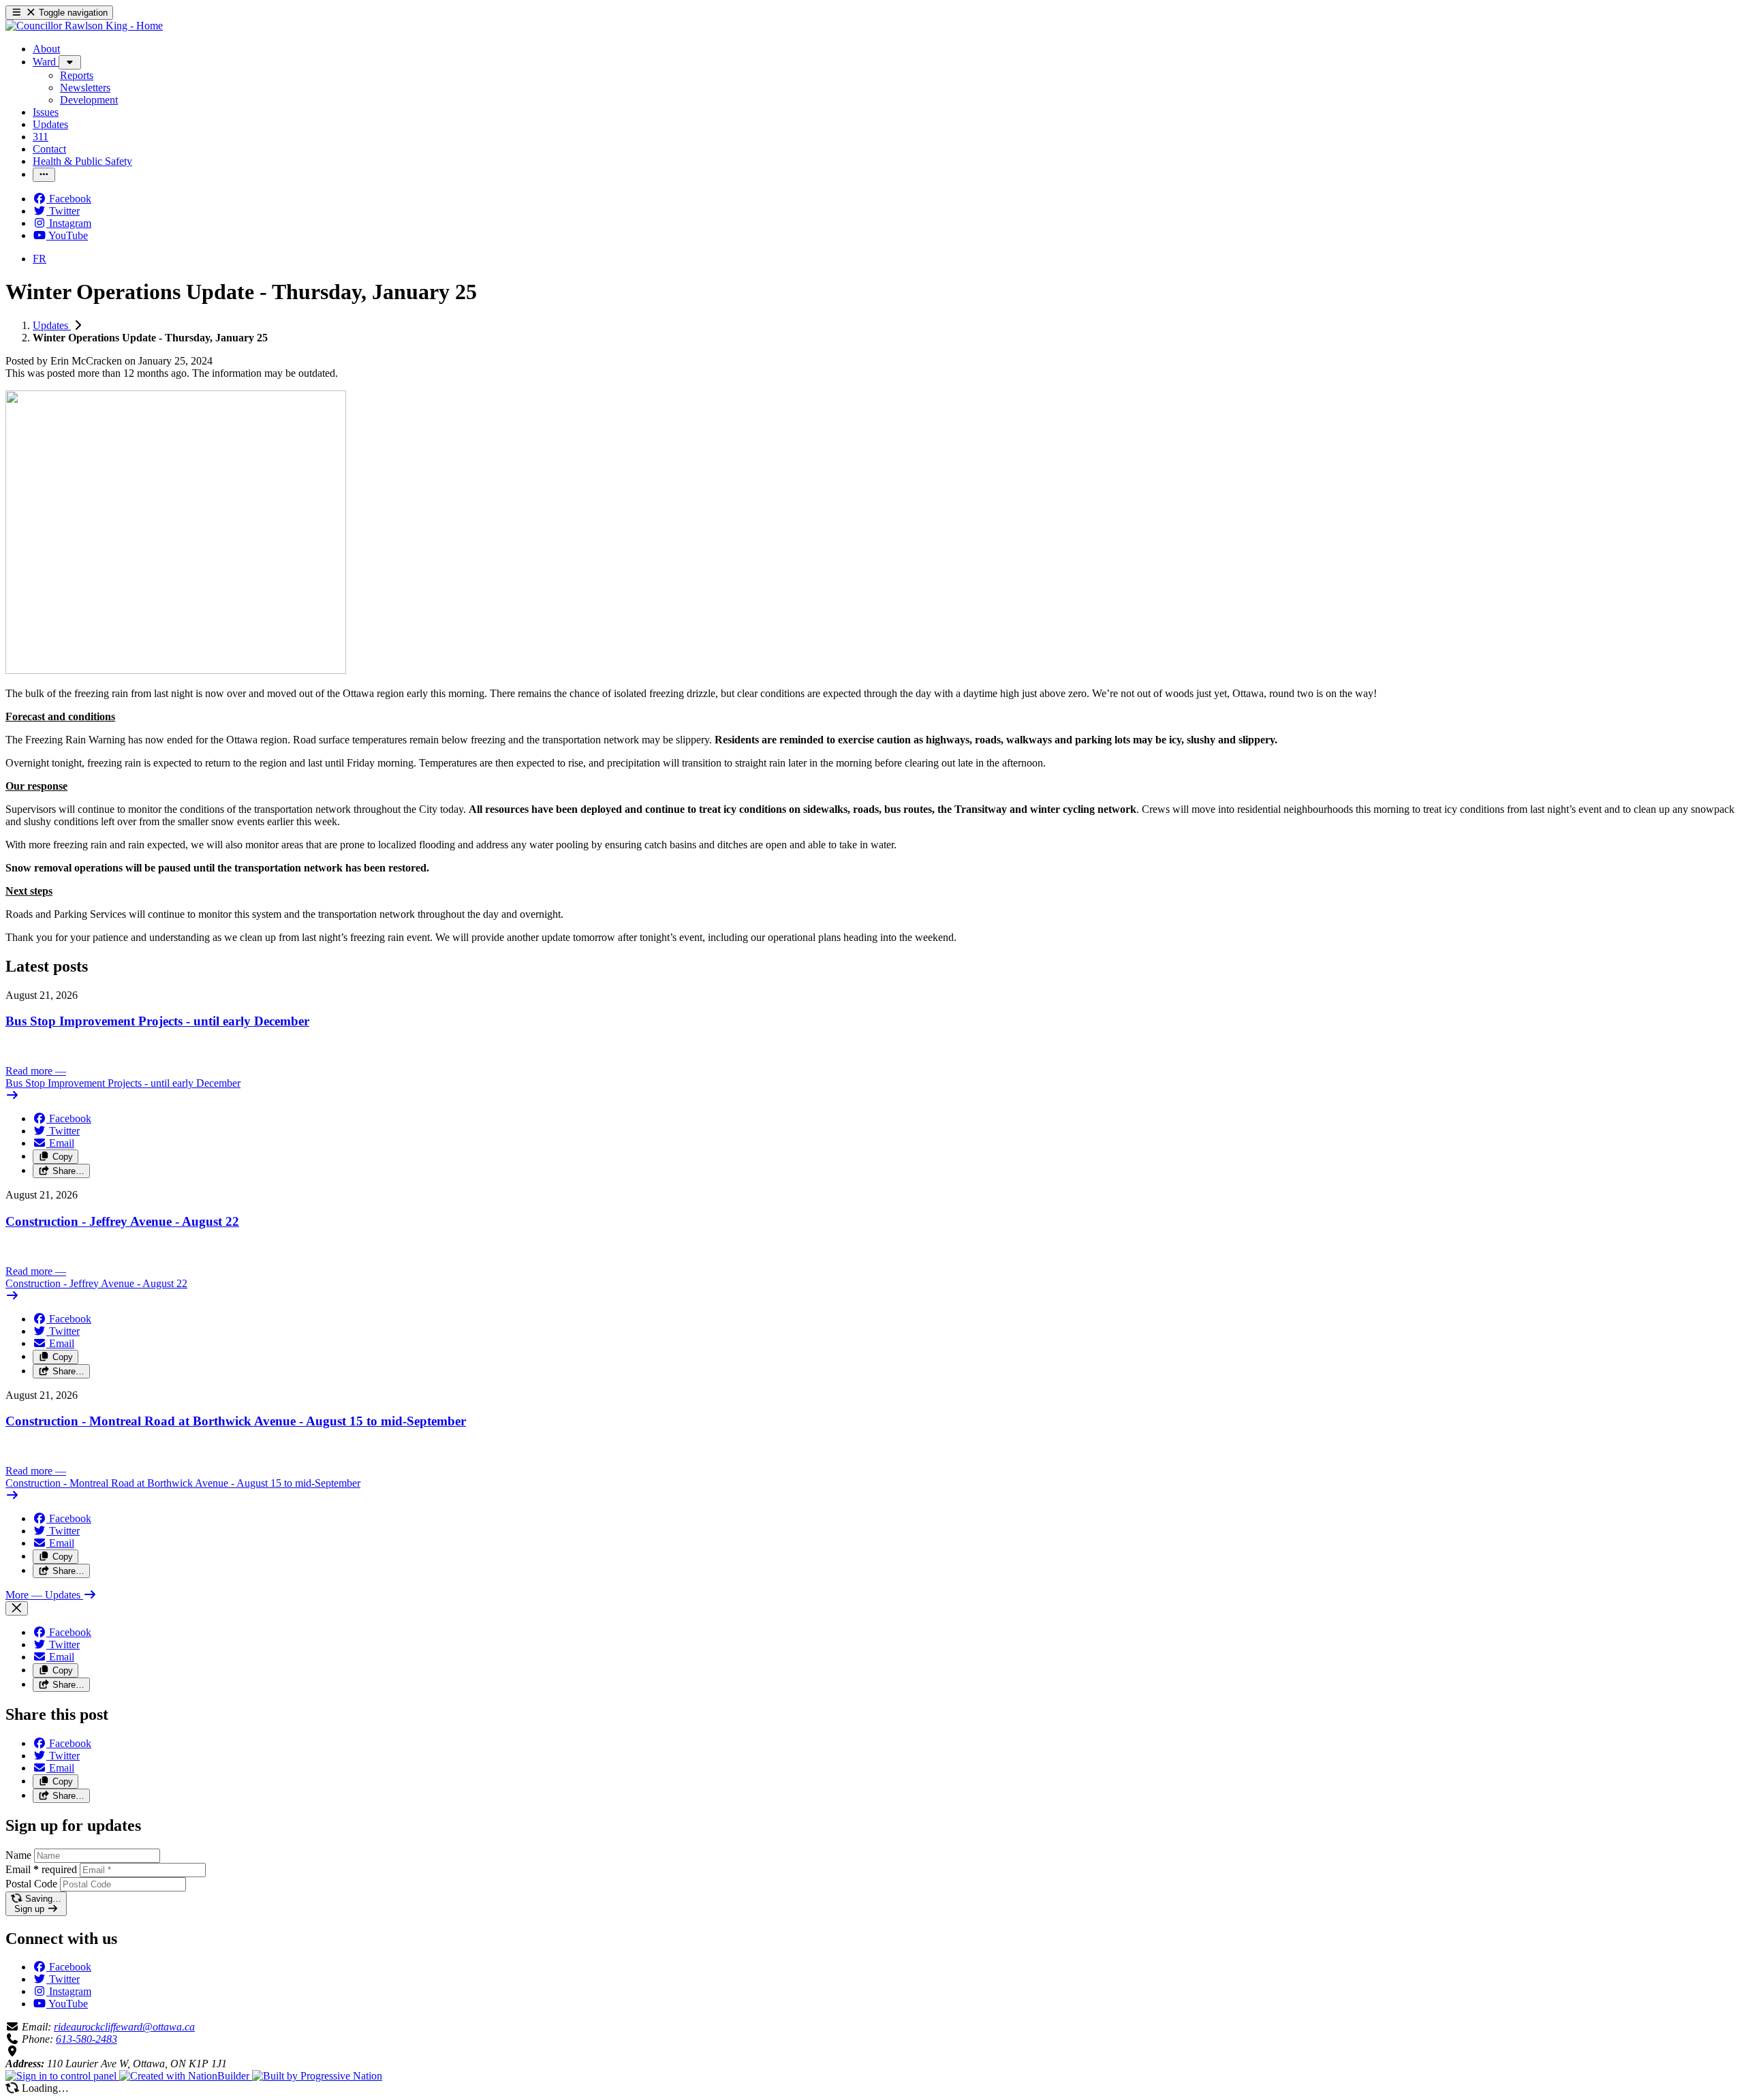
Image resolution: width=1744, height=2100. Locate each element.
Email (41, 1869)
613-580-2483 (87, 2039)
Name (18, 1855)
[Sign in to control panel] (62, 2076)
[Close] (17, 1608)
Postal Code (31, 1884)
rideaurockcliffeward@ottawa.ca (124, 2027)
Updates (52, 325)
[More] (70, 62)
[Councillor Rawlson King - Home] (84, 26)
